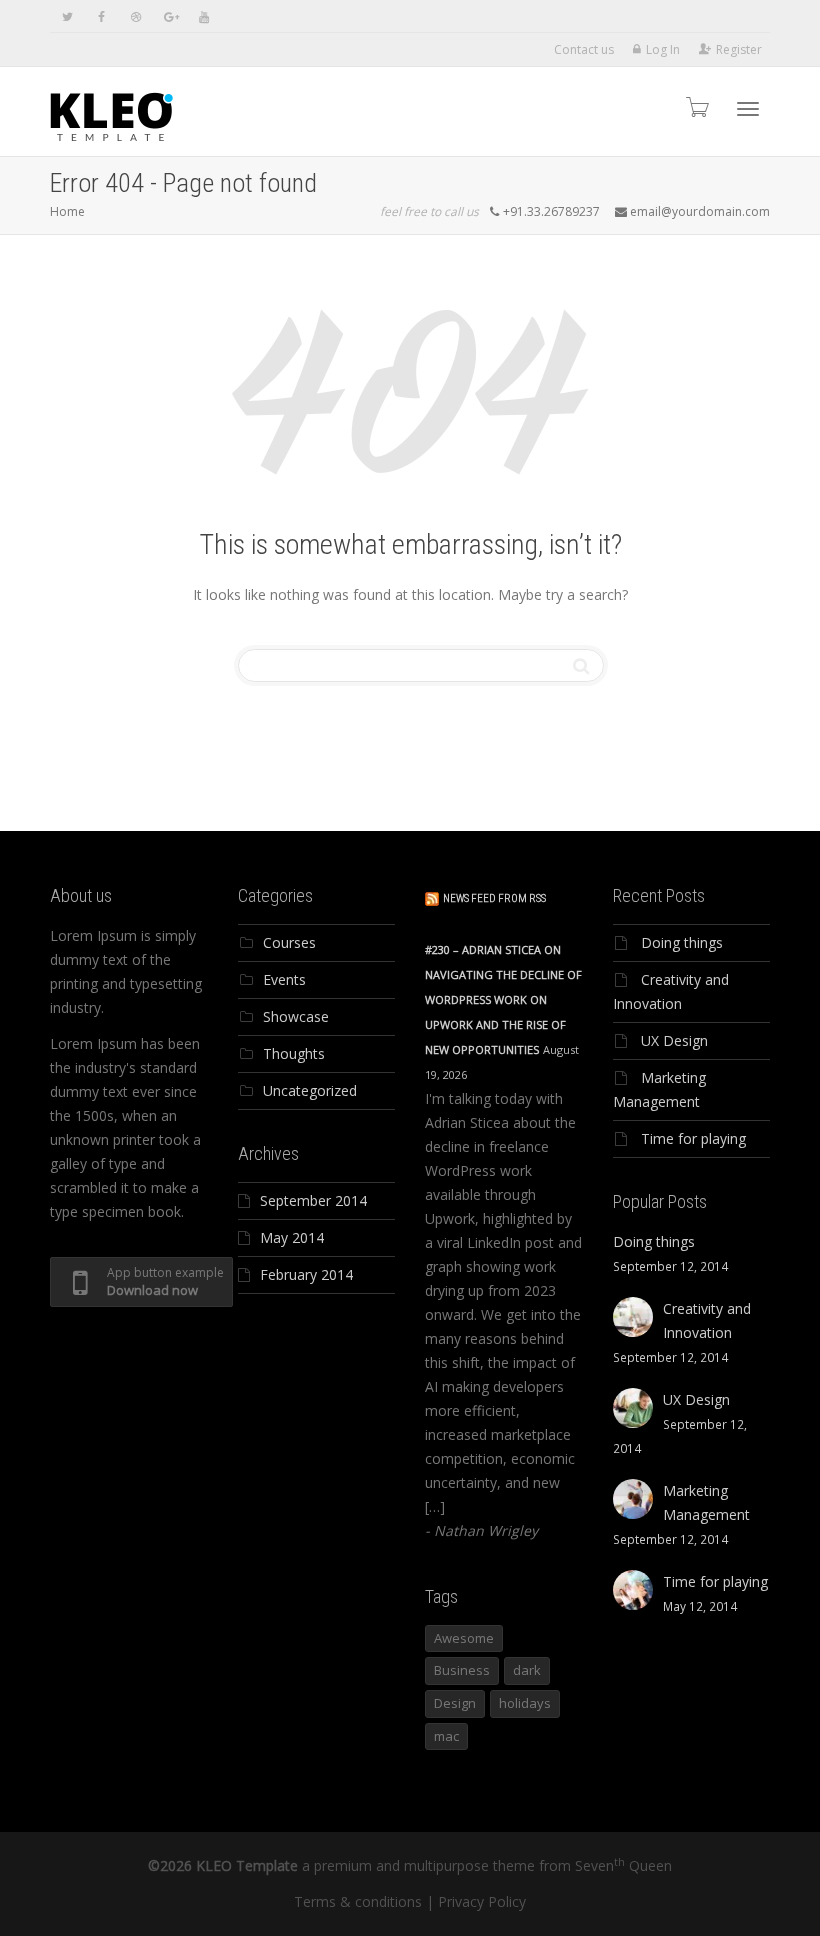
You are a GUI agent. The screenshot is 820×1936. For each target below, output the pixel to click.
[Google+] (169, 16)
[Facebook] (101, 16)
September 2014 (313, 1200)
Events (284, 979)
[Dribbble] (135, 16)
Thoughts (294, 1053)
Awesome (464, 1638)
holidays (525, 1703)
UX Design (674, 1040)
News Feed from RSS (494, 898)
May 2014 (292, 1237)
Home (67, 211)
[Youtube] (203, 16)
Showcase (296, 1016)
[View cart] (696, 106)
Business (462, 1670)
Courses (289, 942)
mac (446, 1736)
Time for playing (693, 1138)
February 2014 (306, 1274)
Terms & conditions (358, 1901)
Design (455, 1703)
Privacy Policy (482, 1901)
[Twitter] (67, 16)
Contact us (584, 49)
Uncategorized (310, 1090)
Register (739, 49)
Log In (663, 49)
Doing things (682, 942)
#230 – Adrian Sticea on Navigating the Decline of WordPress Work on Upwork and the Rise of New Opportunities (503, 999)
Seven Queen (623, 1865)
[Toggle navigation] (748, 109)
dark (527, 1670)
